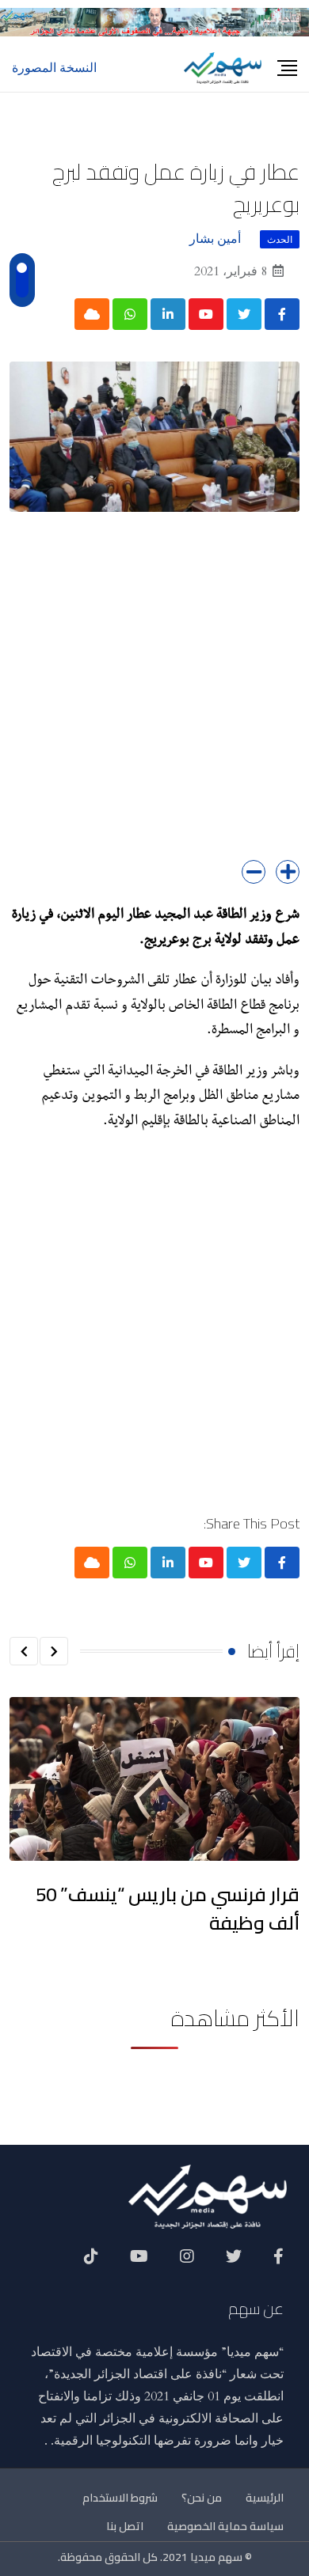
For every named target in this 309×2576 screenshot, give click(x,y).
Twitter (234, 2262)
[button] (54, 1651)
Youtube (139, 2262)
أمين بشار (215, 239)
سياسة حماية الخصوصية (225, 2526)
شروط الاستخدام (120, 2498)
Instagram (187, 2262)
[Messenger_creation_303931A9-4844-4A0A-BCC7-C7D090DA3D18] (154, 21)
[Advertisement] (154, 698)
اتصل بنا (125, 2526)
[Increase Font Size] (288, 872)
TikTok (91, 2262)
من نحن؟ (202, 2498)
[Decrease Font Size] (254, 872)
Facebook (278, 2262)
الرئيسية (265, 2498)
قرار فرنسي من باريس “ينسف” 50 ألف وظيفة (168, 1909)
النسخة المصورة (54, 68)
